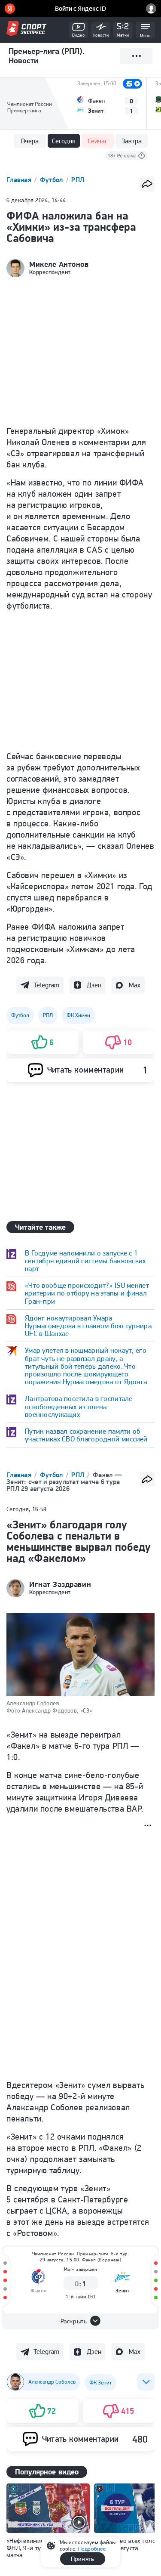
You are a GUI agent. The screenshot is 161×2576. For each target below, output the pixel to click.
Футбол (52, 180)
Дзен (94, 985)
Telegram (46, 985)
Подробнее (92, 2549)
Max (135, 985)
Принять (82, 2559)
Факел (38, 2290)
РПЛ (78, 180)
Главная (20, 180)
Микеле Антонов (59, 264)
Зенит (123, 2290)
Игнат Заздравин (60, 1584)
